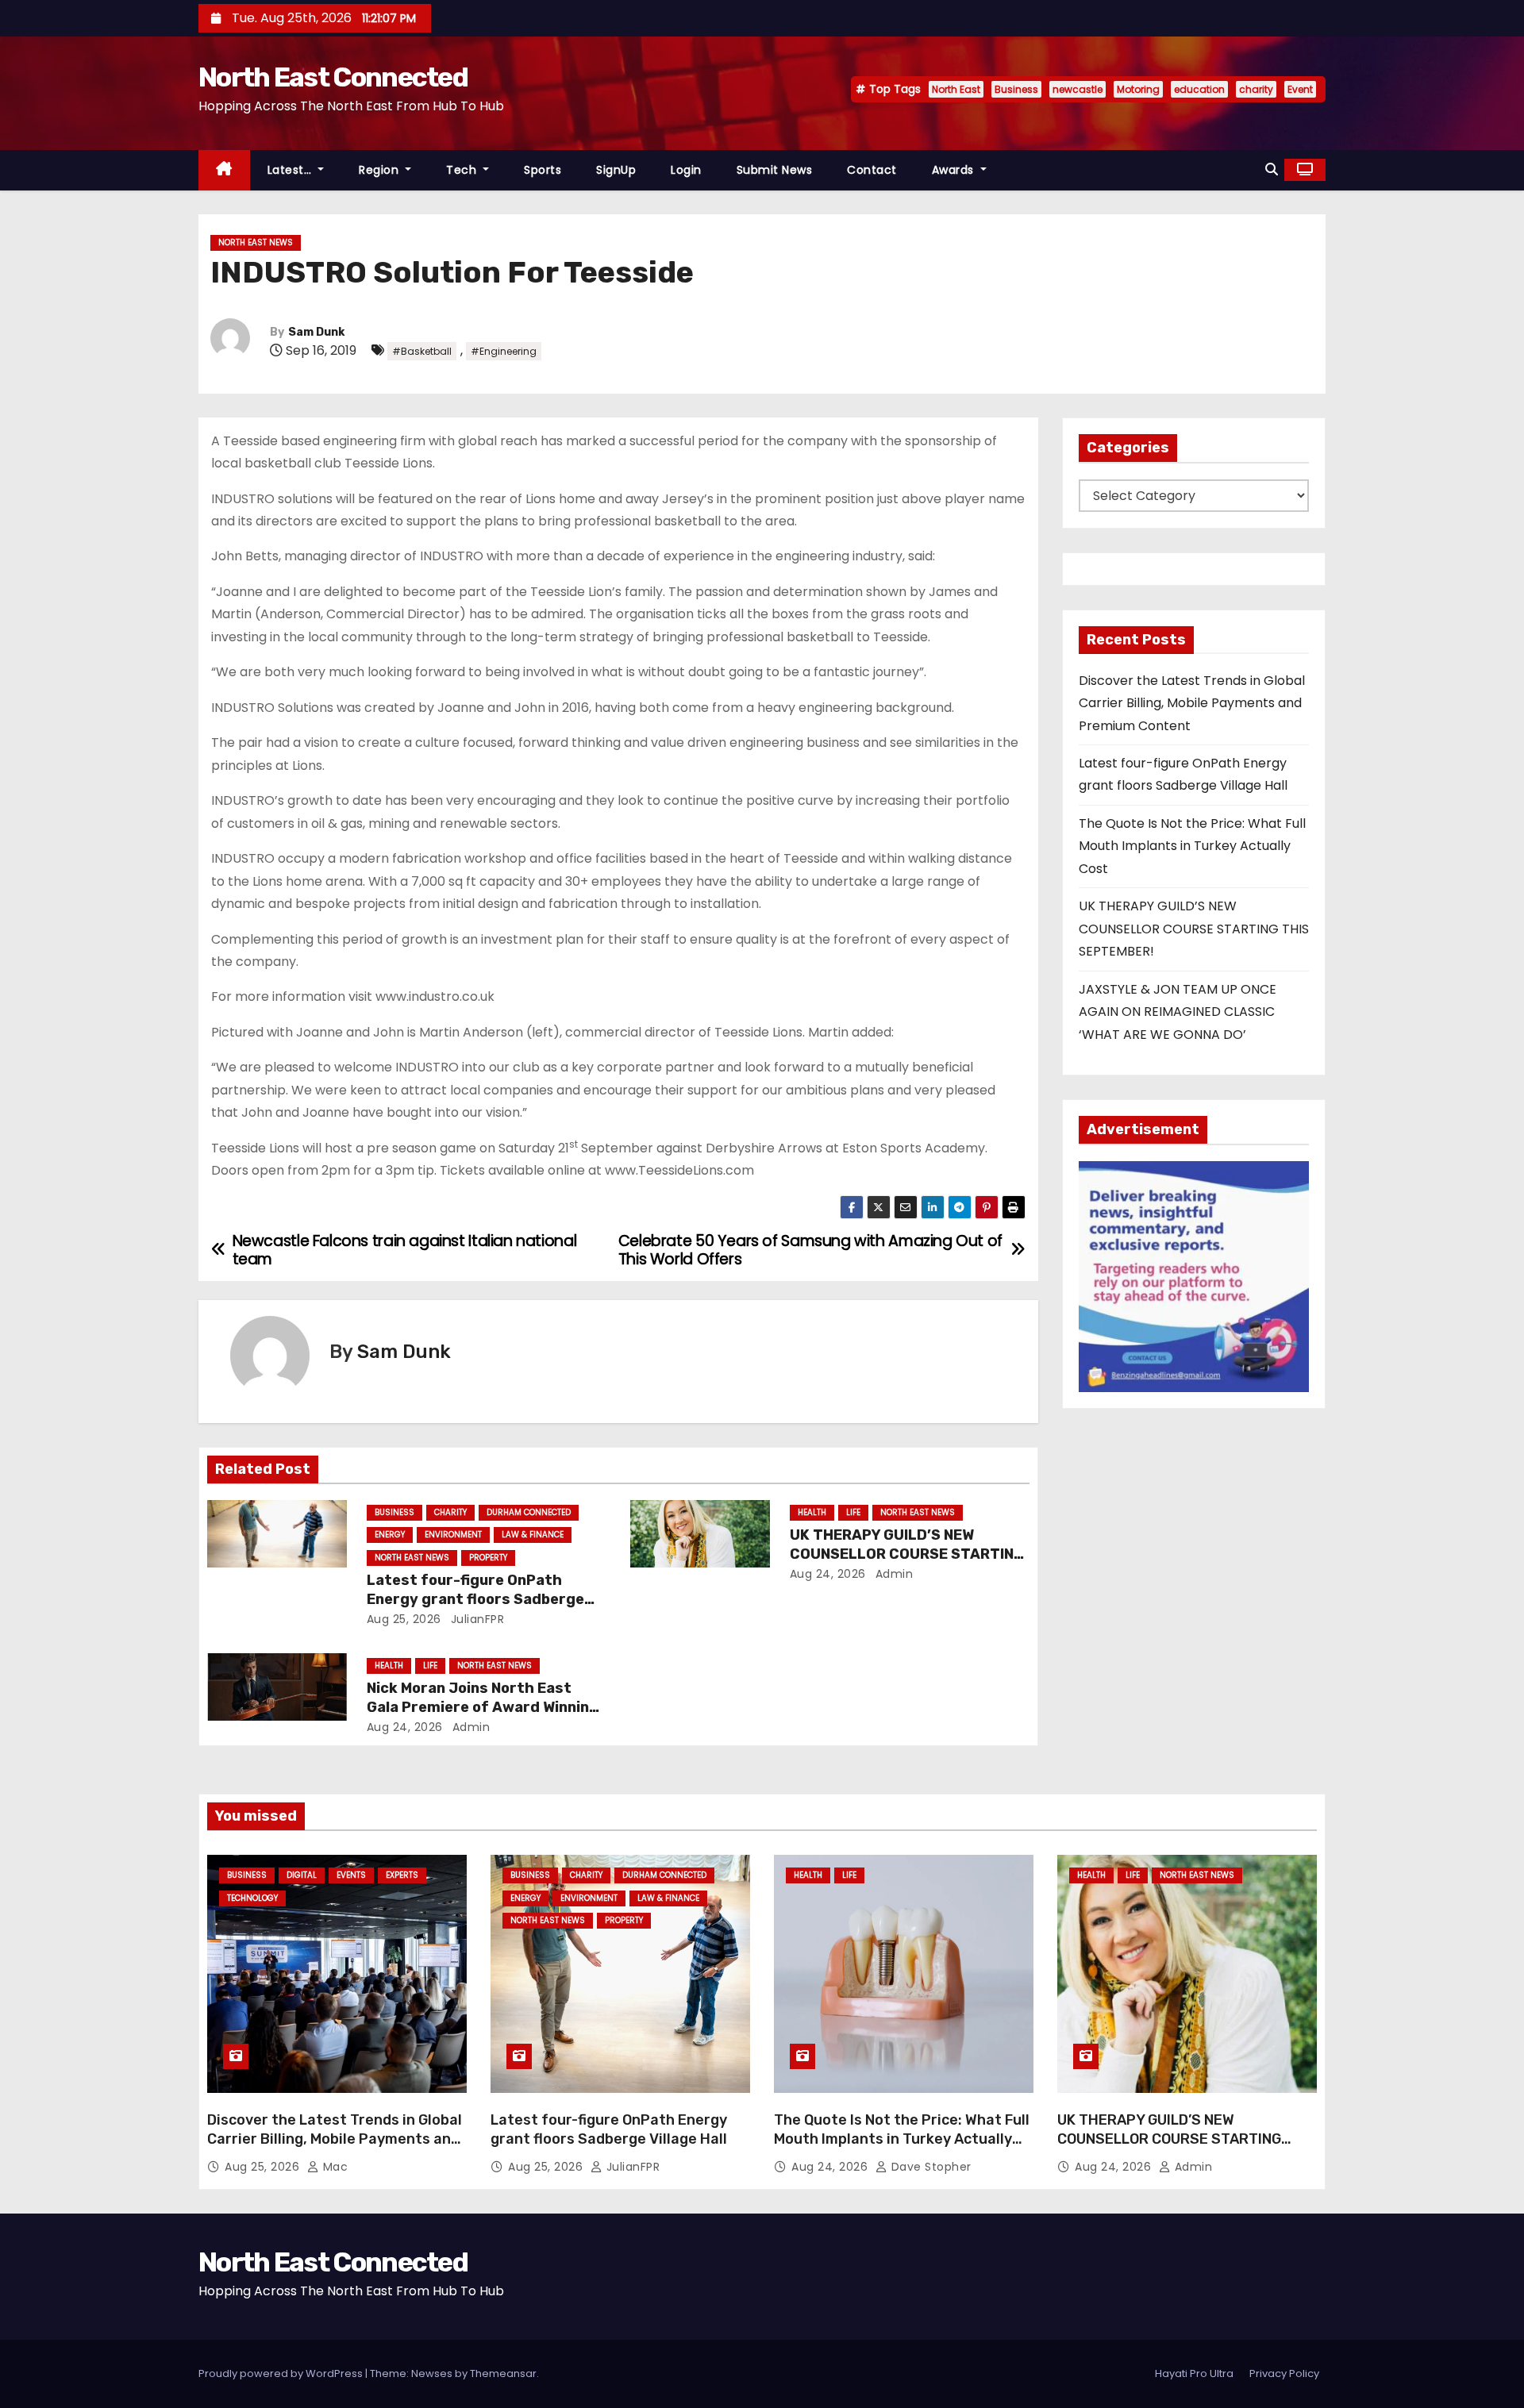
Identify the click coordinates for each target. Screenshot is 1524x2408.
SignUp (616, 170)
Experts (402, 1875)
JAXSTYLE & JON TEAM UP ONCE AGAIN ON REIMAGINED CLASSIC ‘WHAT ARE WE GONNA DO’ (1178, 1012)
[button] (1272, 169)
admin (892, 1574)
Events (351, 1875)
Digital (302, 1875)
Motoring (1138, 89)
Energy (390, 1535)
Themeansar (503, 2373)
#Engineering (504, 351)
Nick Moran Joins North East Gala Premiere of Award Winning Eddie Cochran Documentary (483, 1707)
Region (381, 170)
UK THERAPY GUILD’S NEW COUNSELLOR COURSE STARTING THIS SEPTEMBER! (907, 1554)
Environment (453, 1535)
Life (853, 1512)
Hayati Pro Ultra (1194, 2373)
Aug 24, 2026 (828, 1574)
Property (488, 1558)
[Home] (224, 170)
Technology (252, 1898)
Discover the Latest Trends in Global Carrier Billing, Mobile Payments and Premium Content (1192, 703)
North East (956, 89)
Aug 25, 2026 (404, 1619)
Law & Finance (533, 1535)
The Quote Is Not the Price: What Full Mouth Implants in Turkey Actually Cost (1192, 846)
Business (1016, 89)
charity (1256, 89)
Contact (872, 170)
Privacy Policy (1284, 2373)
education (1199, 89)
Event (1300, 89)
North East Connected (333, 77)
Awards (955, 170)
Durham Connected (529, 1512)
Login (686, 170)
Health (812, 1512)
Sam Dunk (316, 332)
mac (333, 2167)
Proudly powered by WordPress (282, 2373)
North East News (256, 242)
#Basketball (422, 351)
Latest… (291, 170)
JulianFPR (475, 1619)
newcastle (1078, 89)
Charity (450, 1512)
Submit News (775, 170)
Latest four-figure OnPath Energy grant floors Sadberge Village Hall (475, 1599)
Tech (463, 170)
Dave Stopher (929, 2167)
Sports (543, 170)
